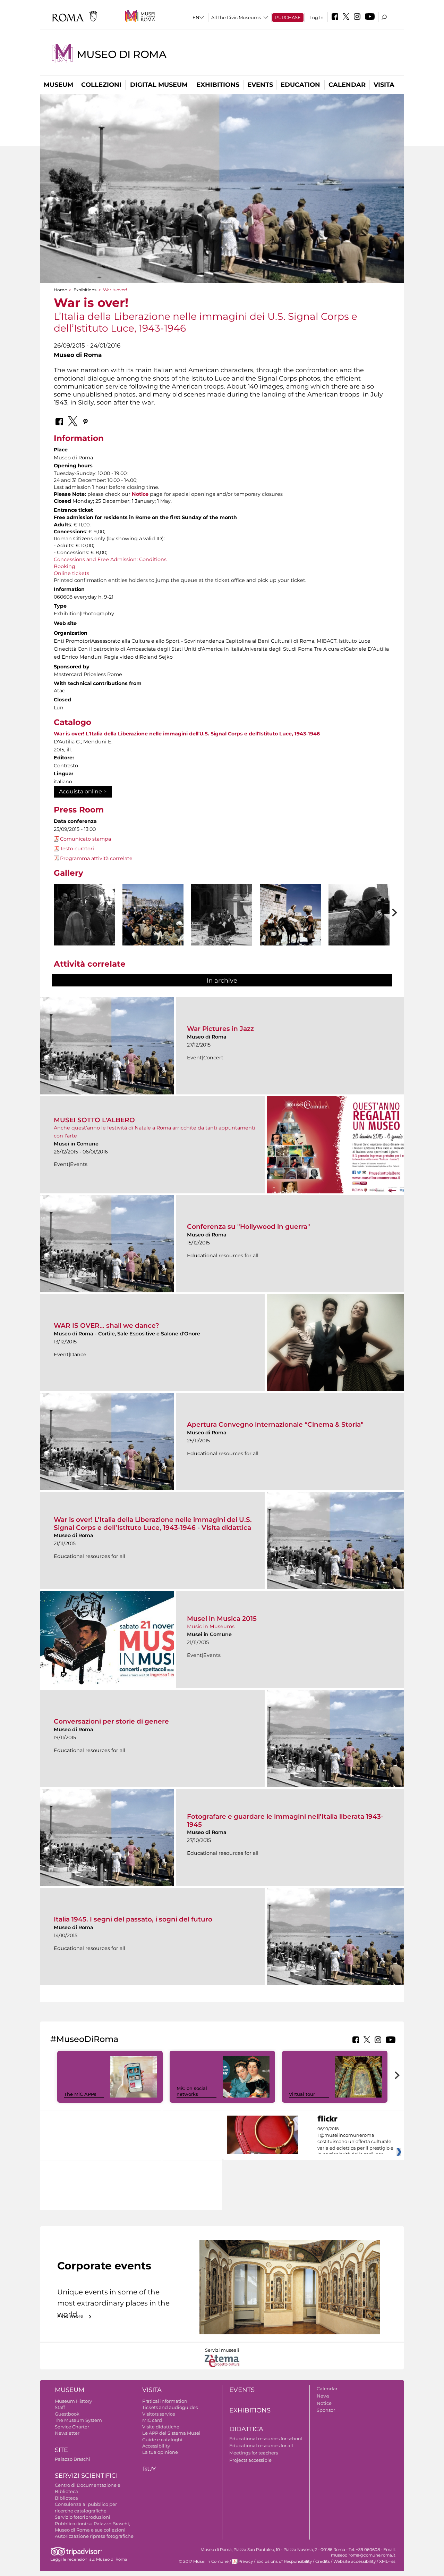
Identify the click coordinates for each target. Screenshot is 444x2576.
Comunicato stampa (86, 839)
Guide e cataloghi (162, 2440)
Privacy (246, 2561)
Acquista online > (83, 791)
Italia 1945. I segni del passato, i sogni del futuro (133, 1919)
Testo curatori (77, 849)
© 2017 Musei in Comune (204, 2561)
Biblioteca (66, 2498)
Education (300, 85)
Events (260, 85)
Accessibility (156, 2446)
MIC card (152, 2420)
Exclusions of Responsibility (284, 2561)
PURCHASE (288, 17)
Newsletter (67, 2433)
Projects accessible (250, 2460)
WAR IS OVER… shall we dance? (106, 1325)
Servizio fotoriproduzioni (83, 2517)
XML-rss (387, 2561)
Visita (384, 85)
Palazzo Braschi (72, 2459)
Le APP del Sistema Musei (171, 2433)
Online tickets (71, 573)
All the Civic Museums (236, 17)
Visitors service (159, 2414)
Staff (60, 2407)
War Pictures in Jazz (220, 1029)
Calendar (347, 85)
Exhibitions (218, 85)
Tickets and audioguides (170, 2407)
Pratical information (165, 2401)
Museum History (73, 2401)
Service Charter (72, 2427)
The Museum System (78, 2420)
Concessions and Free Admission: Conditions (110, 559)
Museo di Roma (122, 54)
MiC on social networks (192, 2091)
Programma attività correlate (96, 858)
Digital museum (159, 85)
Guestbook (67, 2414)
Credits (323, 2561)
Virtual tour (302, 2094)
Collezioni (101, 85)
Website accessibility (355, 2561)
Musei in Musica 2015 (222, 1619)
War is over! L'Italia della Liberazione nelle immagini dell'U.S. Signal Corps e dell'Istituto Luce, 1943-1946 (187, 734)
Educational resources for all (261, 2445)
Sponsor (326, 2410)
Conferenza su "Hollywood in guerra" (249, 1227)
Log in (317, 17)
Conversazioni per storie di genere (111, 1721)
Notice (324, 2403)
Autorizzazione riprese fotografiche (94, 2536)
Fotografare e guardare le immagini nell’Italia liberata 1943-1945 (285, 1820)
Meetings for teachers (254, 2453)
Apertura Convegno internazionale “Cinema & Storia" (275, 1424)
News (323, 2396)
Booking (65, 566)
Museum (58, 85)
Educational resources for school (266, 2439)
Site (61, 2450)
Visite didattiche (161, 2427)
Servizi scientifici (86, 2476)
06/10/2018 (355, 2142)
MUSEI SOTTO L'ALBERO (94, 1120)
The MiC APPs (80, 2094)
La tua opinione (160, 2452)
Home (60, 290)
